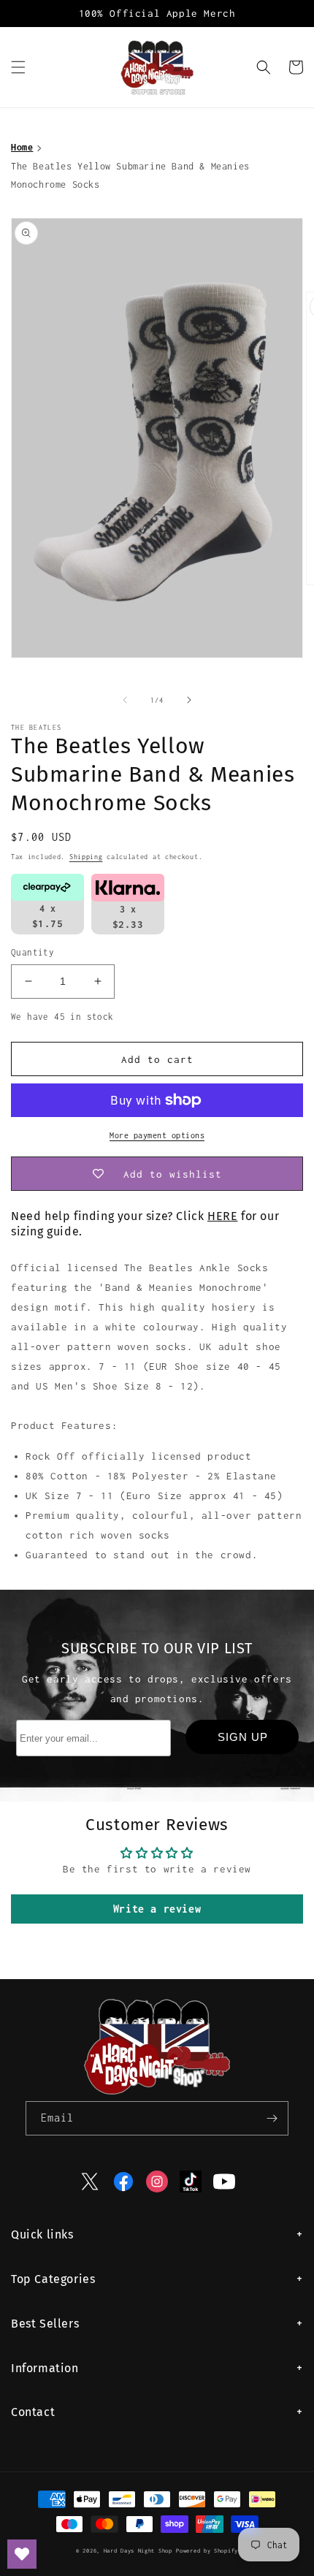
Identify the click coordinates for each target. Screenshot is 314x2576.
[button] (18, 67)
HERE (222, 1216)
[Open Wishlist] (22, 2554)
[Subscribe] (272, 2118)
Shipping (86, 857)
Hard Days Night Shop (138, 2551)
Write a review (157, 1909)
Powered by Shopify (207, 2551)
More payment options (157, 1135)
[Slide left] (125, 700)
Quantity (32, 952)
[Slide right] (189, 700)
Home (22, 147)
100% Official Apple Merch (157, 13)
